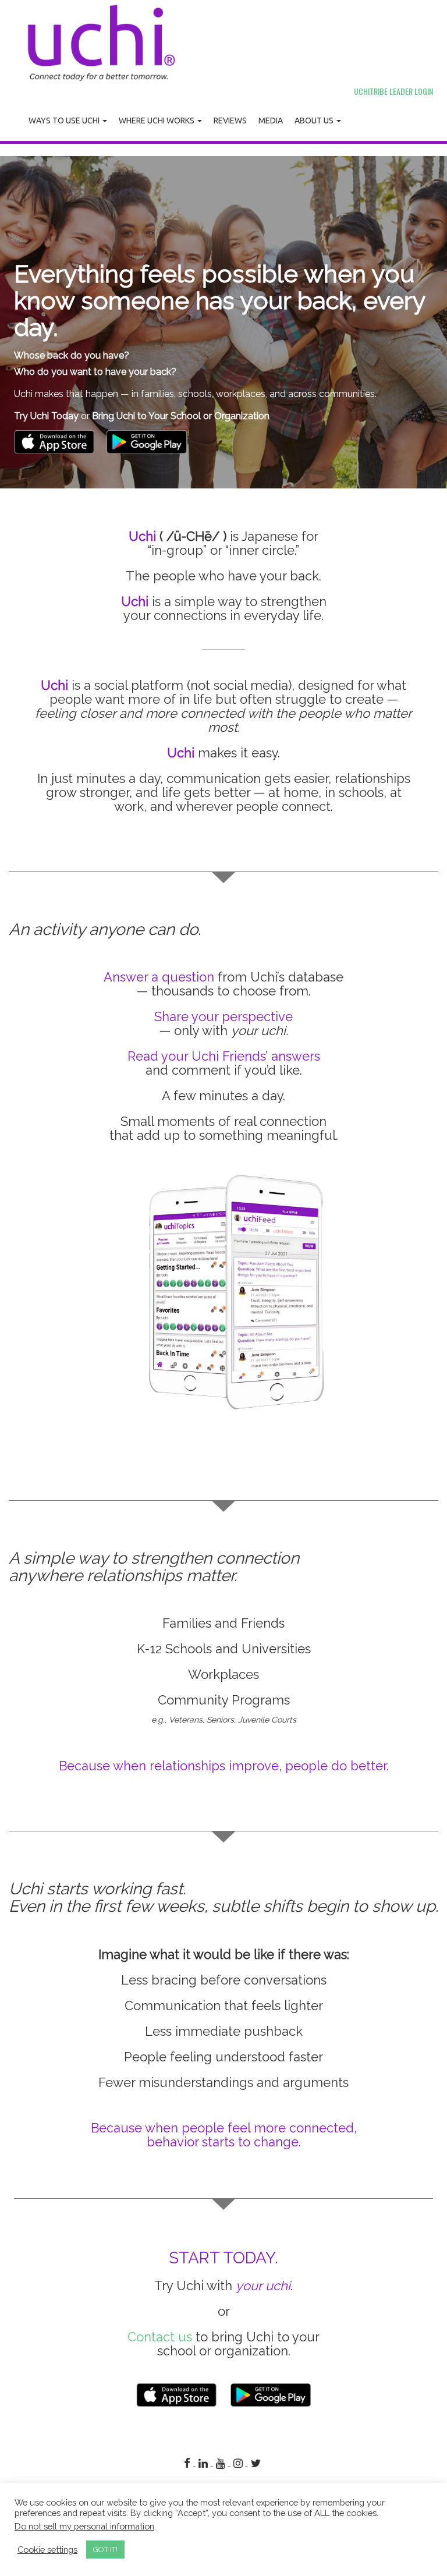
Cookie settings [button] (47, 2550)
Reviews (230, 121)
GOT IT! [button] (105, 2550)
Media (271, 121)
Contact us (160, 2337)
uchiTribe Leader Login (393, 91)
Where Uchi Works (157, 121)
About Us (315, 121)
